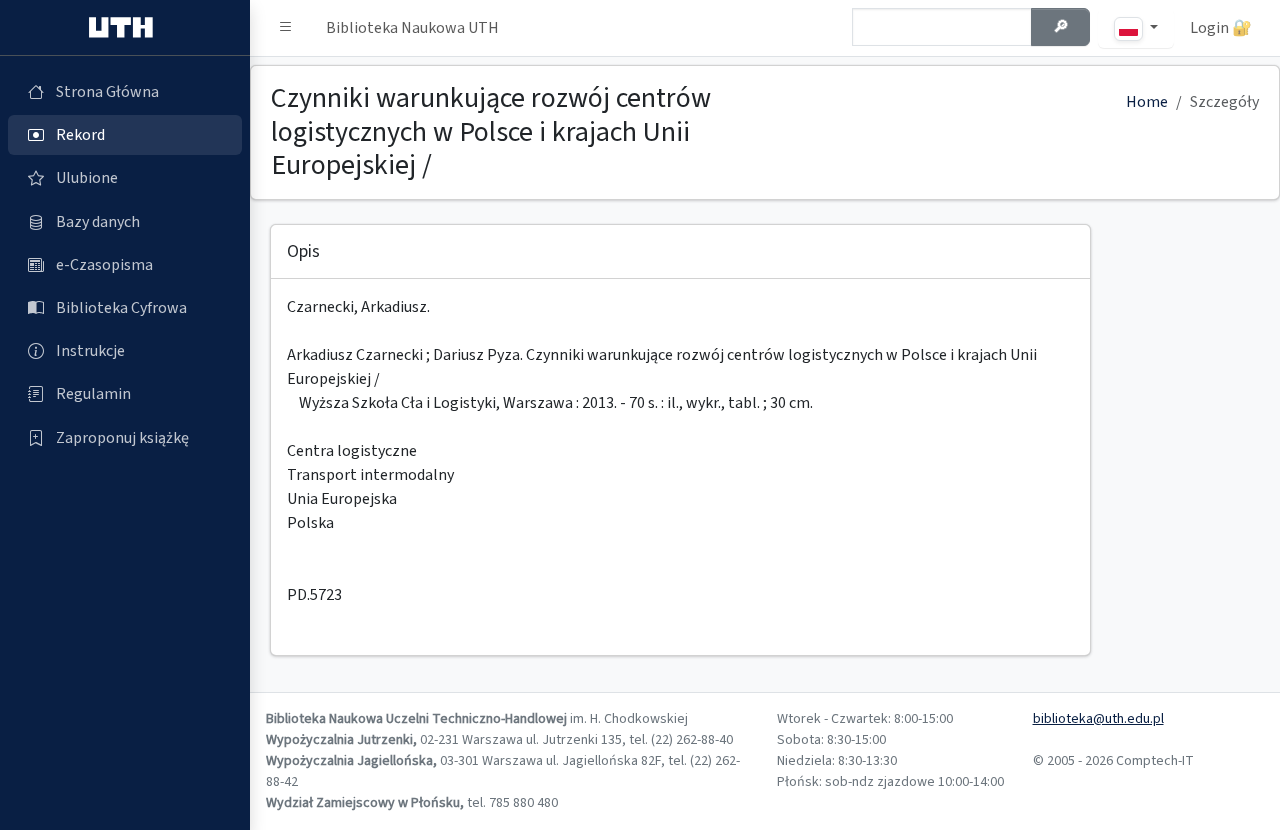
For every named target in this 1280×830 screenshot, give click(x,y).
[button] (286, 28)
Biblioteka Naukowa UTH (412, 28)
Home (1147, 102)
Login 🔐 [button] (1221, 28)
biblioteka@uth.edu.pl (1098, 719)
